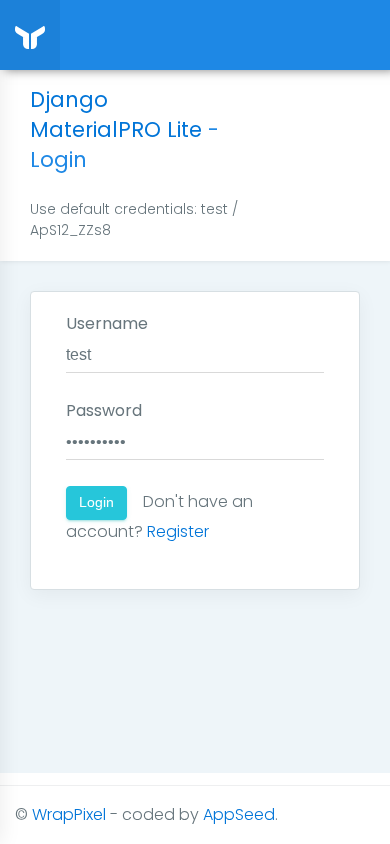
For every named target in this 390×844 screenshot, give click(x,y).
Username (107, 323)
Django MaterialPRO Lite (116, 114)
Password (104, 410)
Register (178, 531)
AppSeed (239, 814)
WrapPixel (69, 814)
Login (96, 502)
